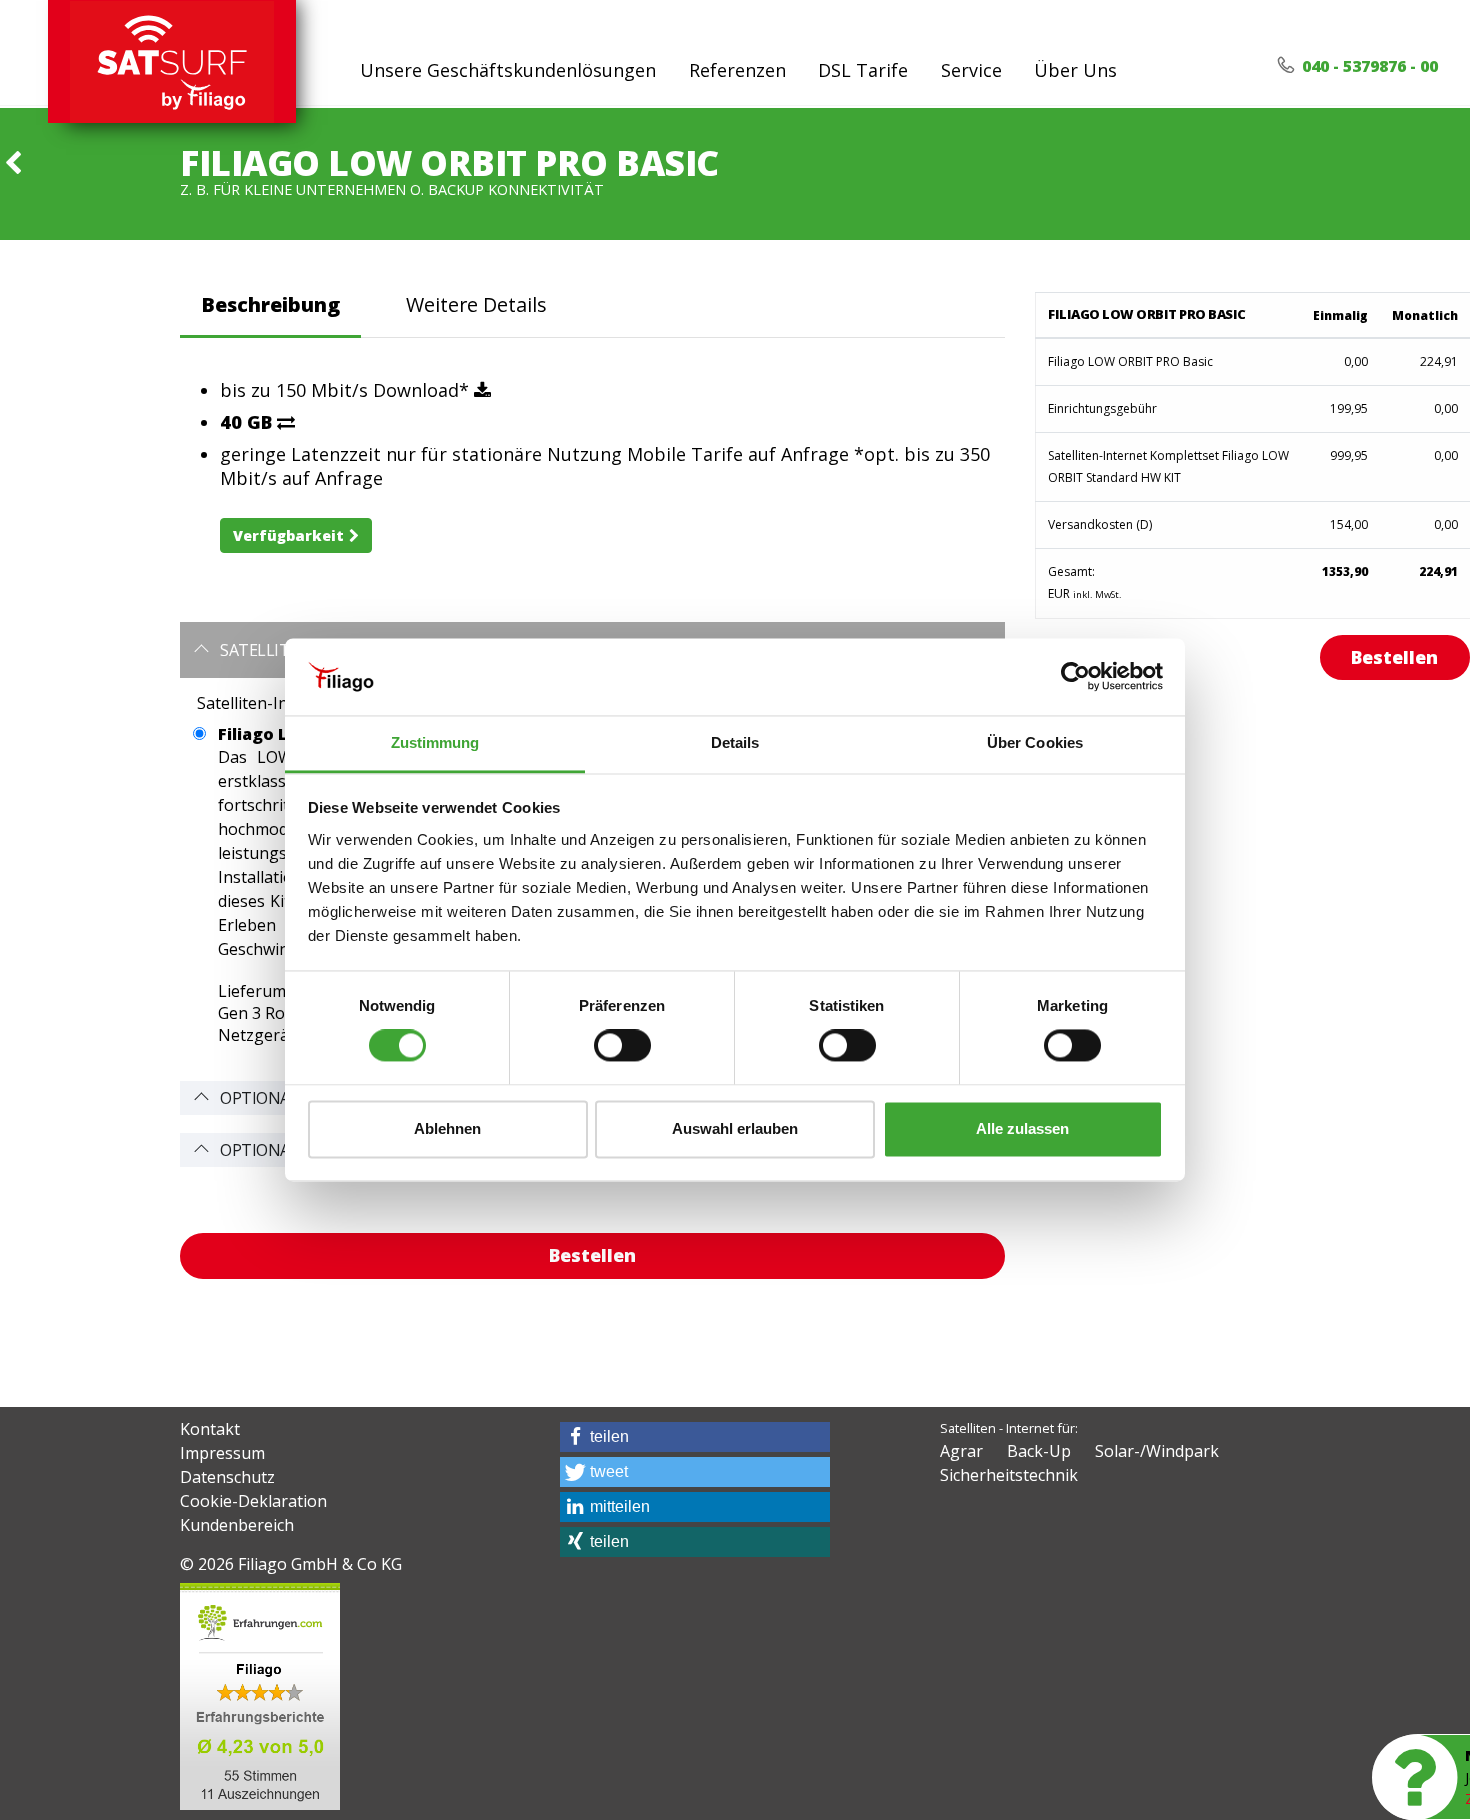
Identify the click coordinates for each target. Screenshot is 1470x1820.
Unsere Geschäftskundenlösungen (508, 70)
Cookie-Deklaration (253, 1501)
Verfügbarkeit (288, 535)
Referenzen (737, 70)
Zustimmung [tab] (435, 742)
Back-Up (1039, 1451)
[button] (695, 1437)
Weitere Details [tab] (476, 304)
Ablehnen (447, 1128)
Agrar (961, 1451)
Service (971, 70)
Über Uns (1075, 70)
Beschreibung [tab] (270, 304)
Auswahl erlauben (735, 1128)
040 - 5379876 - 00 (1368, 66)
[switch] (622, 1046)
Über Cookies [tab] (1035, 742)
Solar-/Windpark (1157, 1451)
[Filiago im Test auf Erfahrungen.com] (260, 1694)
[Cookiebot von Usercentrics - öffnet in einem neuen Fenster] (1075, 677)
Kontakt (210, 1429)
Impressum (222, 1453)
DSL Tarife (863, 70)
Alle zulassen (1022, 1128)
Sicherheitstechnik (1009, 1475)
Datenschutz (227, 1477)
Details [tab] (735, 742)
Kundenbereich (237, 1525)
